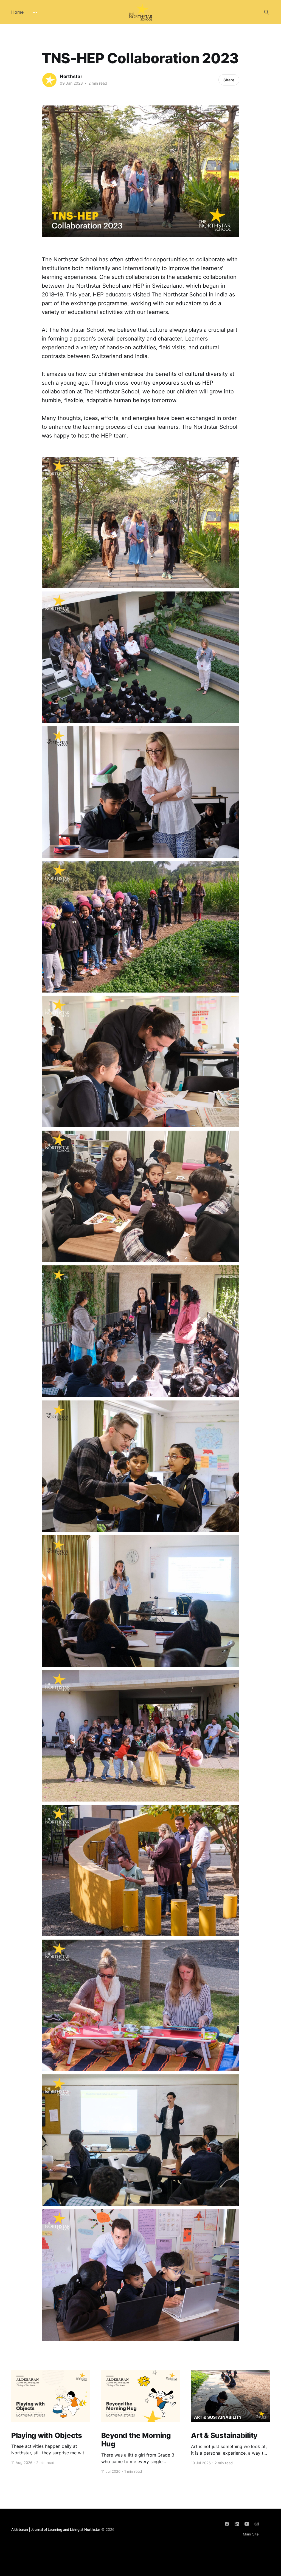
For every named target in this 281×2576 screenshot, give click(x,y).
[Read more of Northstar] (49, 80)
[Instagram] (257, 2524)
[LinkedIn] (237, 2524)
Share (229, 80)
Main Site (251, 2534)
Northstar (71, 76)
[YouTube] (247, 2524)
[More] (35, 12)
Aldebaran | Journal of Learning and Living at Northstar (56, 2529)
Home (17, 12)
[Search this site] (266, 12)
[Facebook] (227, 2524)
